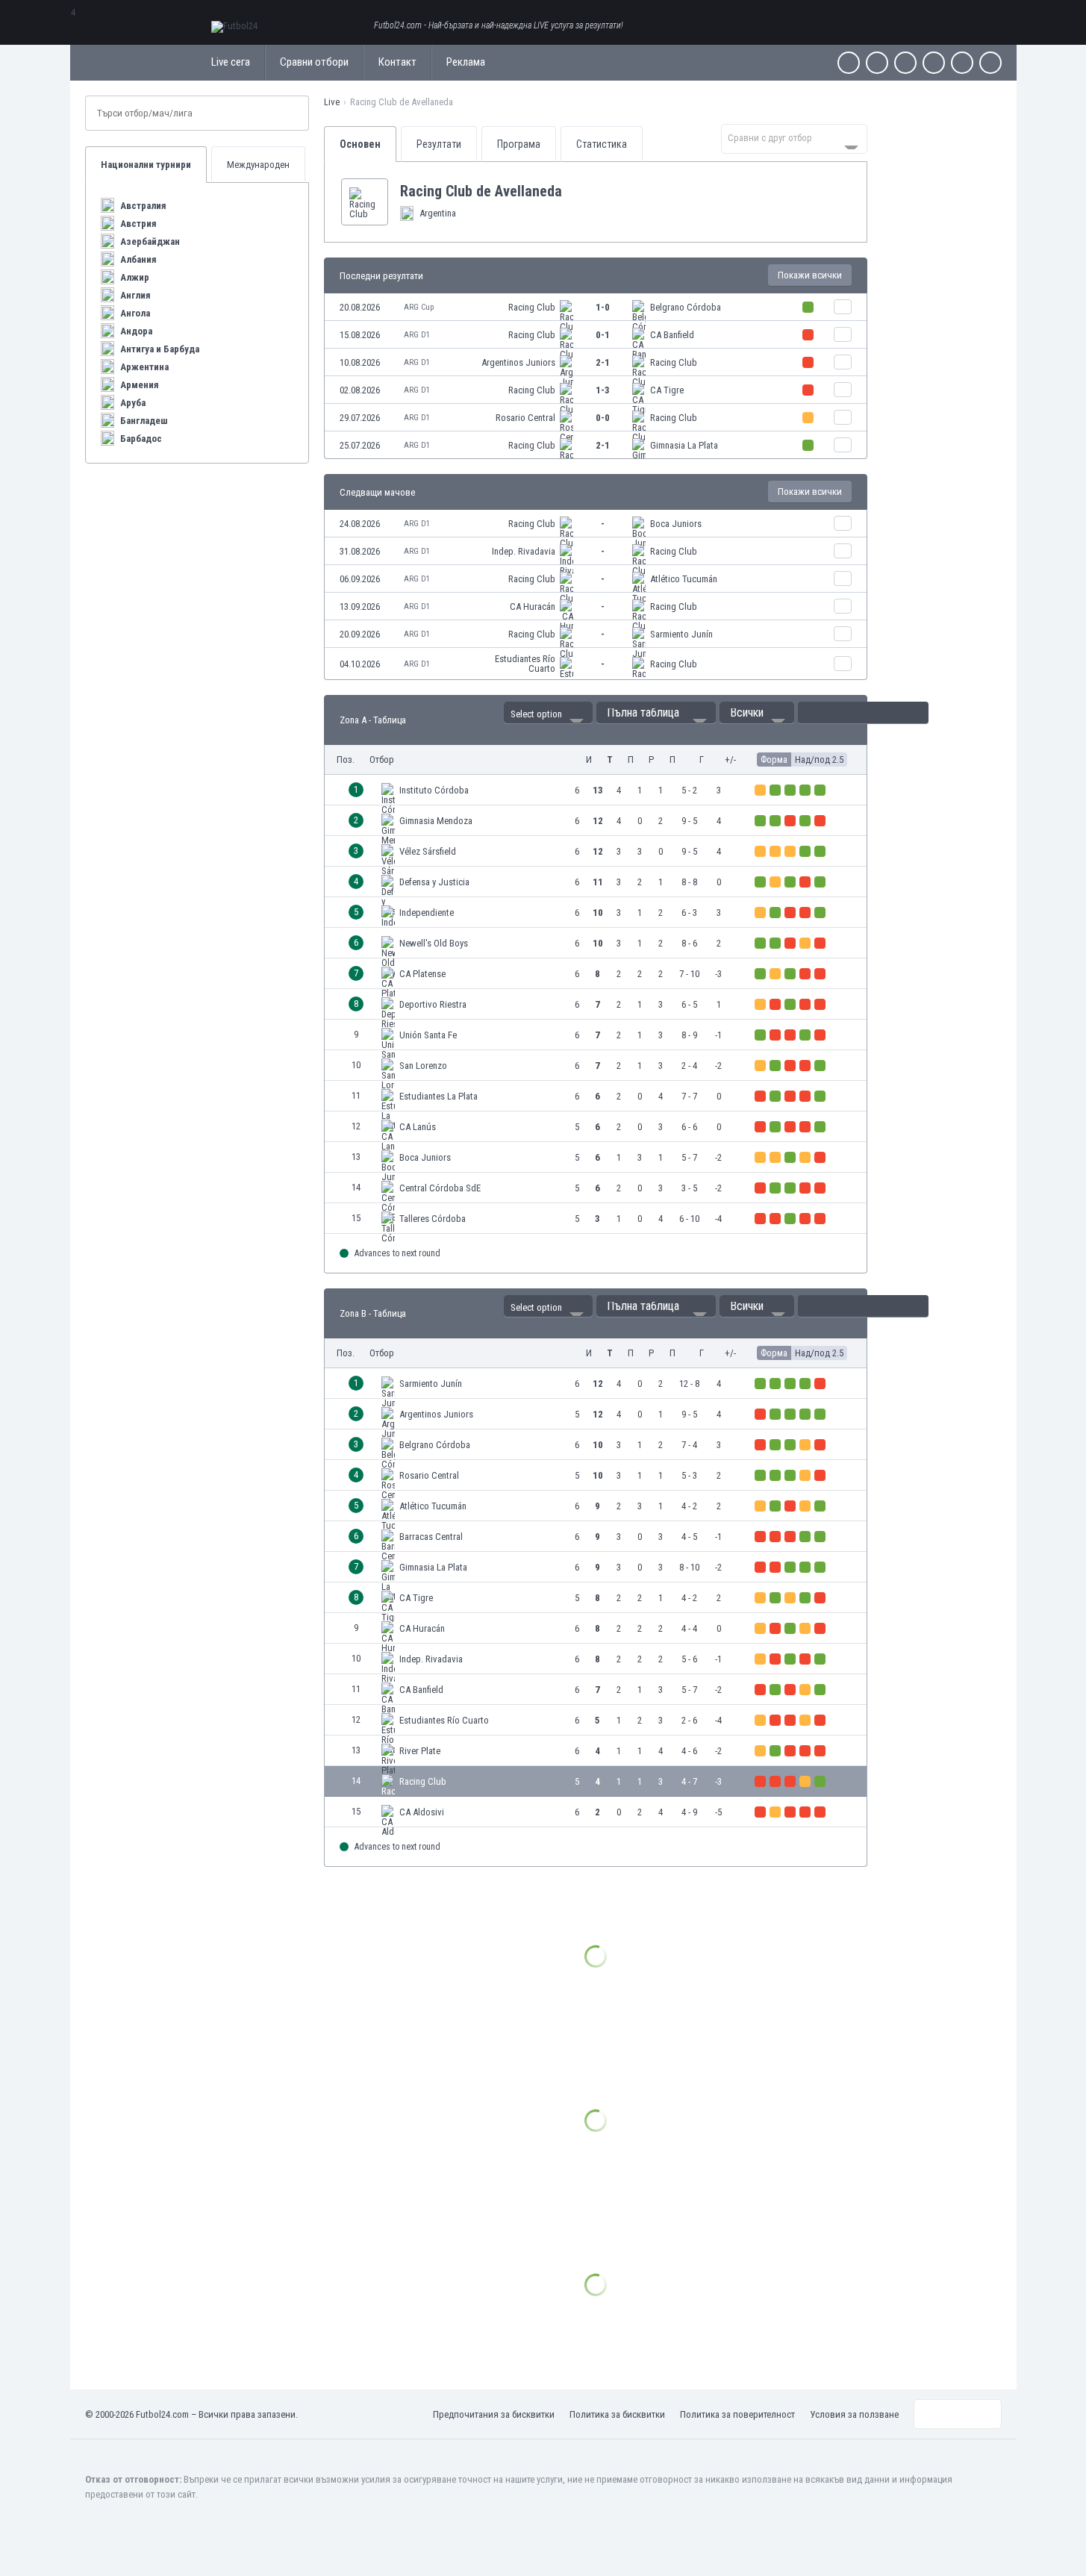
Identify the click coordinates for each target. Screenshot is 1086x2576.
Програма (519, 144)
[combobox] (794, 139)
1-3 (603, 390)
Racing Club (532, 307)
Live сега (231, 62)
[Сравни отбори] (843, 307)
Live (332, 102)
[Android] (962, 63)
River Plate (420, 1751)
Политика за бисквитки (617, 2414)
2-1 (603, 362)
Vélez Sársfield (428, 851)
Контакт (397, 62)
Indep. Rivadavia (524, 551)
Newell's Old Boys (434, 943)
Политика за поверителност (737, 2414)
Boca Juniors (676, 524)
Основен (360, 144)
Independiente (427, 913)
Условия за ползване (854, 2414)
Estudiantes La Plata (439, 1096)
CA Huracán (533, 606)
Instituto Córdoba (434, 790)
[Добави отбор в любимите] (574, 191)
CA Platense (422, 974)
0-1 (603, 335)
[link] (596, 307)
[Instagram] (905, 63)
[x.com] (877, 63)
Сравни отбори (314, 62)
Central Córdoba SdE (440, 1188)
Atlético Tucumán (684, 579)
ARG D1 (417, 335)
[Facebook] (849, 63)
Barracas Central (431, 1537)
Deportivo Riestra (433, 1004)
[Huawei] (990, 63)
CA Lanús (418, 1127)
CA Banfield (672, 335)
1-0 (603, 307)
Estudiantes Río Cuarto (525, 664)
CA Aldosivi (422, 1812)
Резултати (439, 144)
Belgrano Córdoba (686, 307)
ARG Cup (419, 307)
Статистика (602, 144)
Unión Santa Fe (428, 1035)
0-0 (603, 418)
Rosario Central (525, 418)
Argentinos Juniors (518, 362)
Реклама (466, 62)
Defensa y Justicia (434, 882)
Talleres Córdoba (433, 1219)
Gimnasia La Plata (684, 445)
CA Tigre (667, 390)
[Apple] (934, 63)
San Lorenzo (423, 1066)
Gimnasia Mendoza (436, 821)
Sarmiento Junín (681, 634)
